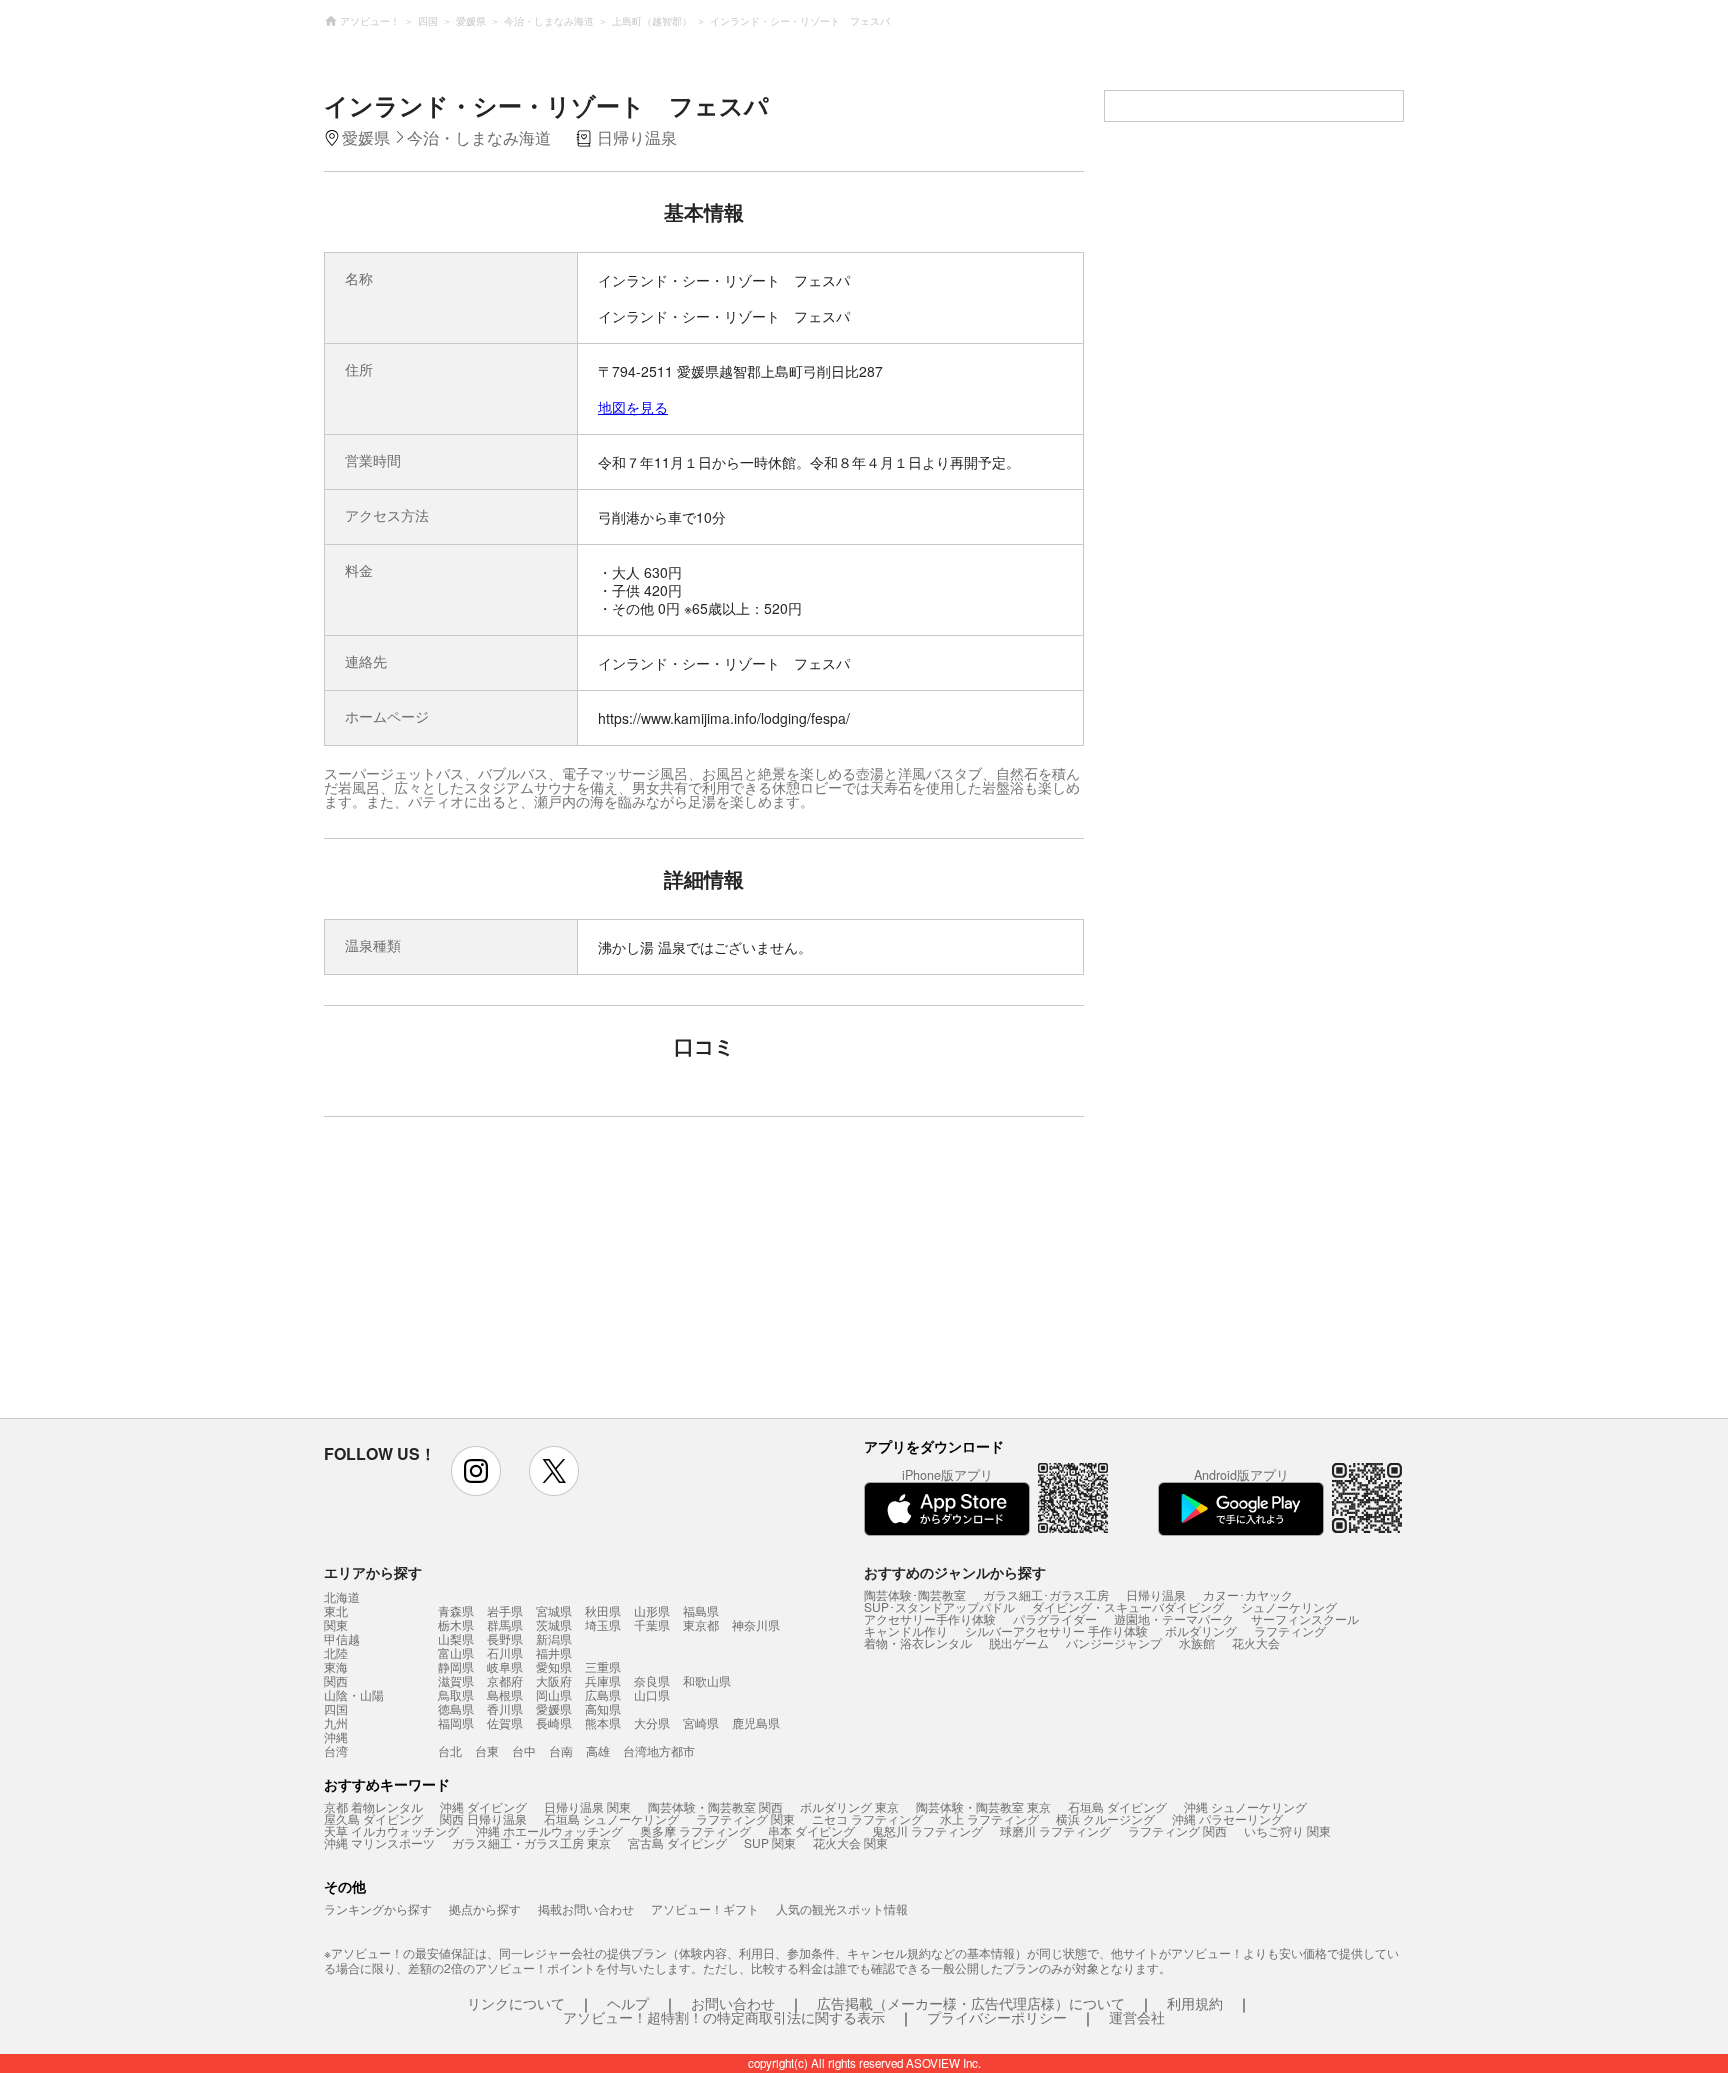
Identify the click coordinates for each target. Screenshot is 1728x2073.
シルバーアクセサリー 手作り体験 (1056, 1630)
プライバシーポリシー (997, 2017)
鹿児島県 (756, 1722)
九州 (336, 1723)
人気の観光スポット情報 (842, 1908)
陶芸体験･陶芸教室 (915, 1594)
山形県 (652, 1610)
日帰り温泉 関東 (587, 1806)
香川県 (505, 1708)
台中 (524, 1750)
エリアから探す (373, 1572)
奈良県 (652, 1680)
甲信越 (342, 1639)
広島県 (603, 1694)
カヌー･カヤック (1248, 1594)
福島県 (701, 1610)
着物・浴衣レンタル (918, 1642)
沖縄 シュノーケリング (1245, 1806)
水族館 (1197, 1642)
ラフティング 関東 (745, 1818)
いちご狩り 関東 (1287, 1830)
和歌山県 (707, 1680)
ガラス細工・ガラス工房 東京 (531, 1842)
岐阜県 (505, 1666)
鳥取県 (456, 1694)
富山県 (456, 1652)
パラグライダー (1055, 1618)
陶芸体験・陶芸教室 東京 (983, 1806)
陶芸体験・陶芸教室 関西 (715, 1806)
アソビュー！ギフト (705, 1908)
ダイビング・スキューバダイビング (1128, 1606)
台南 (561, 1750)
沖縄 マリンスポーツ (379, 1842)
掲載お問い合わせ (586, 1908)
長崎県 (554, 1722)
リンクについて (516, 2003)
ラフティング (1290, 1630)
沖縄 (336, 1737)
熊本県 (603, 1722)
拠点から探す (485, 1908)
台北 (450, 1750)
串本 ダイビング (811, 1830)
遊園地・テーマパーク (1174, 1618)
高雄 (598, 1750)
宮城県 (554, 1610)
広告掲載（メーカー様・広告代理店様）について (971, 2003)
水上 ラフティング (989, 1818)
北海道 (342, 1597)
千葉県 (652, 1624)
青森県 (456, 1610)
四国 (336, 1709)
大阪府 (554, 1680)
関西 (336, 1681)
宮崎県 (701, 1722)
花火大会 (1256, 1642)
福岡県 (456, 1722)
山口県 (652, 1694)
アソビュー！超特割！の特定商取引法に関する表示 (724, 2017)
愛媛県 (554, 1708)
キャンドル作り (906, 1630)
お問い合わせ (733, 2003)
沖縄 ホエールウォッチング (549, 1830)
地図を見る (633, 407)
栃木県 (456, 1624)
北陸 (336, 1653)
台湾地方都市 (659, 1750)
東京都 (701, 1624)
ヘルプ (628, 2003)
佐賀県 (505, 1722)
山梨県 (456, 1638)
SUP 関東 (770, 1842)
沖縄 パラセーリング (1227, 1818)
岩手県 (505, 1610)
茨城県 (554, 1624)
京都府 (505, 1680)
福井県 (554, 1652)
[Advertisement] (531, 1277)
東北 (336, 1611)
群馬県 (505, 1624)
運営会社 (1137, 2017)
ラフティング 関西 (1177, 1830)
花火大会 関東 (850, 1842)
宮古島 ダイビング (677, 1842)
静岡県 (456, 1666)
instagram (476, 1471)
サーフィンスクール (1305, 1618)
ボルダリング (1201, 1630)
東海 (336, 1667)
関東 (336, 1625)
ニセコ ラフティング (867, 1818)
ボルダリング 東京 (849, 1806)
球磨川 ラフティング (1055, 1830)
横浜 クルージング (1105, 1818)
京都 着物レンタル (373, 1806)
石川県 (505, 1652)
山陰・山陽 (354, 1695)
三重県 (603, 1666)
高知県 (603, 1708)
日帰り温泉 (1156, 1594)
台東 (487, 1750)
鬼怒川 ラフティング (927, 1830)
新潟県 (554, 1638)
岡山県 (554, 1694)
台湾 (336, 1751)
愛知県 (554, 1666)
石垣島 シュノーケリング (611, 1818)
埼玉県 (603, 1624)
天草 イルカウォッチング (391, 1830)
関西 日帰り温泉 (483, 1818)
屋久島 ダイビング (373, 1818)
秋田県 (603, 1610)
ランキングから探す (378, 1908)
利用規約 (1195, 2003)
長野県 (505, 1638)
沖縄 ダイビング (483, 1806)
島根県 (505, 1694)
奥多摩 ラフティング (695, 1830)
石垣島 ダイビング (1117, 1806)
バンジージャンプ (1114, 1642)
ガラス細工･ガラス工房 (1046, 1594)
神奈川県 (756, 1624)
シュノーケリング (1289, 1606)
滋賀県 (456, 1680)
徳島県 (456, 1708)
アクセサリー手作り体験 (930, 1618)
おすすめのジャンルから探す (955, 1572)
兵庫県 (603, 1680)
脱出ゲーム (1019, 1642)
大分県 (652, 1722)
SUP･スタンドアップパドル (939, 1606)
